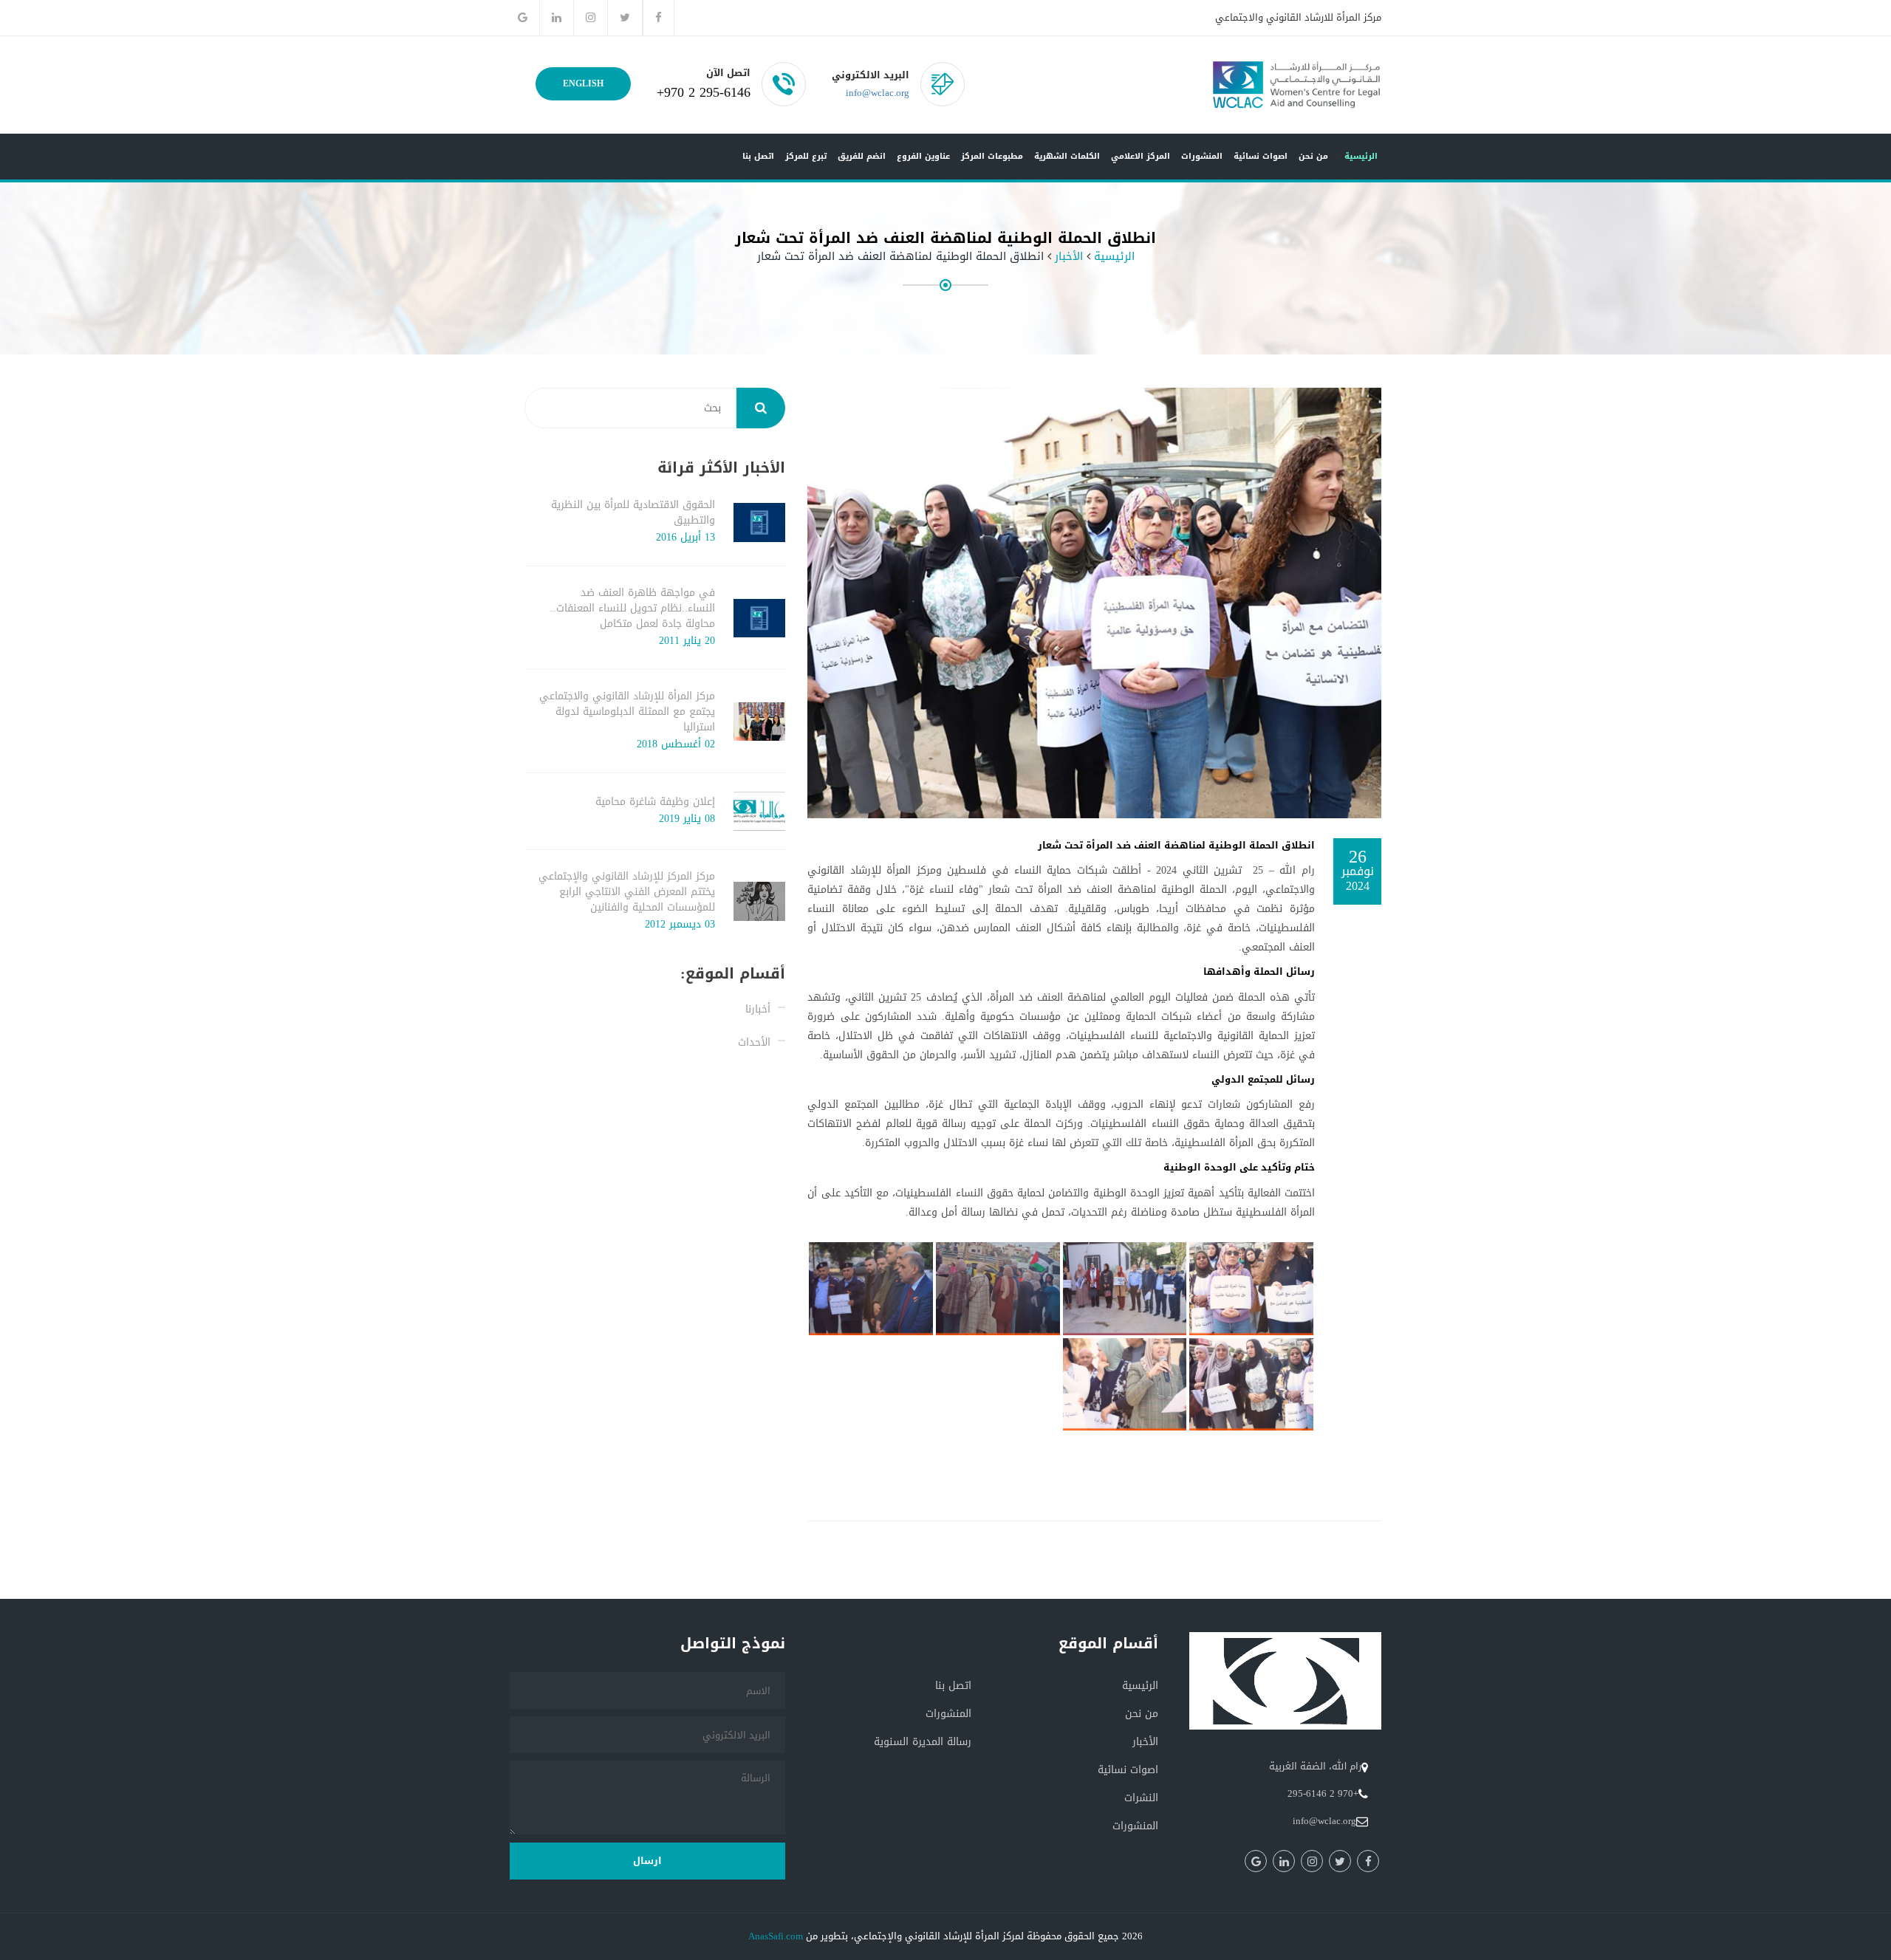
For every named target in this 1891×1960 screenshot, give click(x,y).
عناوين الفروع (923, 156)
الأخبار (1069, 257)
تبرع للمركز (806, 156)
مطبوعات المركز (992, 156)
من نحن (1313, 156)
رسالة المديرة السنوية (923, 1742)
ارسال (647, 1861)
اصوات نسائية (1261, 156)
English (583, 83)
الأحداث (754, 1042)
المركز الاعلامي (1141, 156)
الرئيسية (1361, 156)
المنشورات (1202, 156)
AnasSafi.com (776, 1936)
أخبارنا (758, 1009)
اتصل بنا (758, 156)
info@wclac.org (878, 93)
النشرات (1141, 1798)
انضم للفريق (862, 156)
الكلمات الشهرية (1067, 156)
